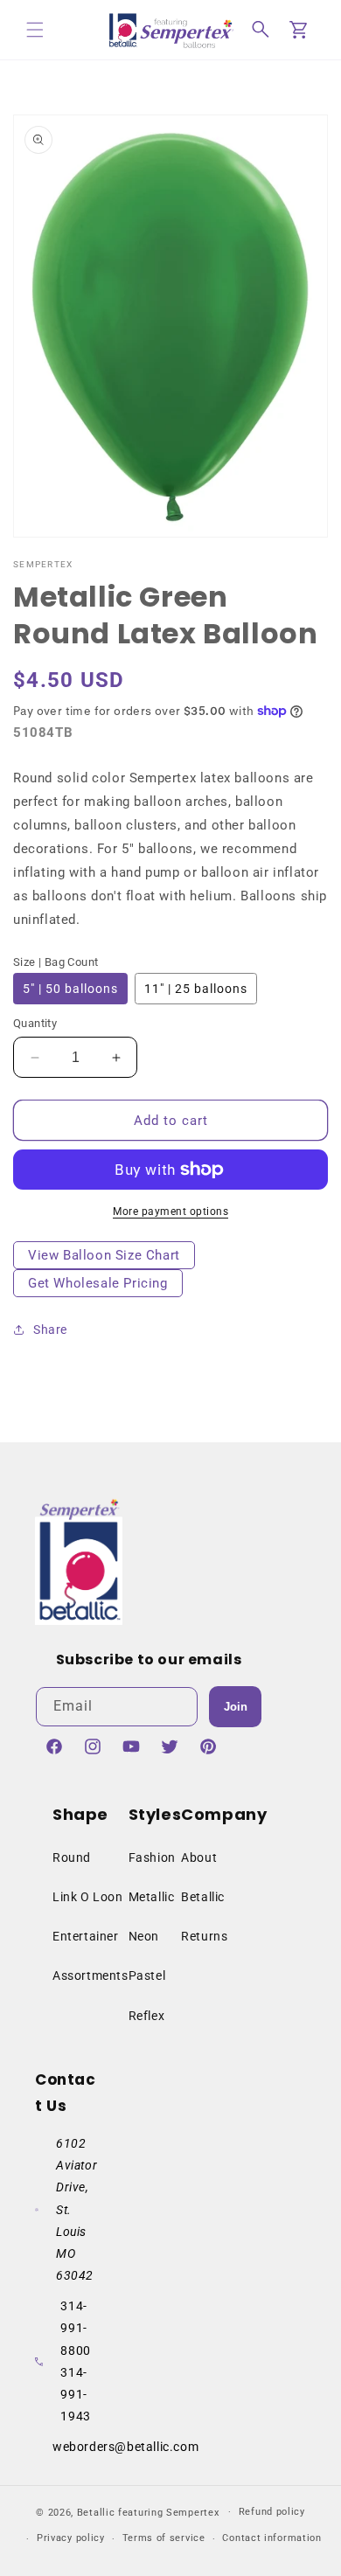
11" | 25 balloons (196, 989)
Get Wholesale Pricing (98, 1283)
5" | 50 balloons (70, 989)
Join (236, 1707)
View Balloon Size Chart (104, 1255)
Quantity (35, 1023)
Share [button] (50, 1330)
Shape (80, 1814)
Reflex (147, 2016)
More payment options (170, 1212)
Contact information (271, 2538)
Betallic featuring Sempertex (148, 2512)
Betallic (203, 1897)
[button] (35, 30)
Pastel (147, 1975)
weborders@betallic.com (125, 2447)
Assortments (90, 1975)
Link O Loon (88, 1897)
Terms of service (164, 2538)
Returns (204, 1936)
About (199, 1857)
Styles (155, 1814)
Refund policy (272, 2512)
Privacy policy (71, 2538)
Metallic (152, 1897)
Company (224, 1814)
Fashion (152, 1857)
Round (72, 1857)
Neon (144, 1936)
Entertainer (86, 1936)
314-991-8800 (75, 2328)
